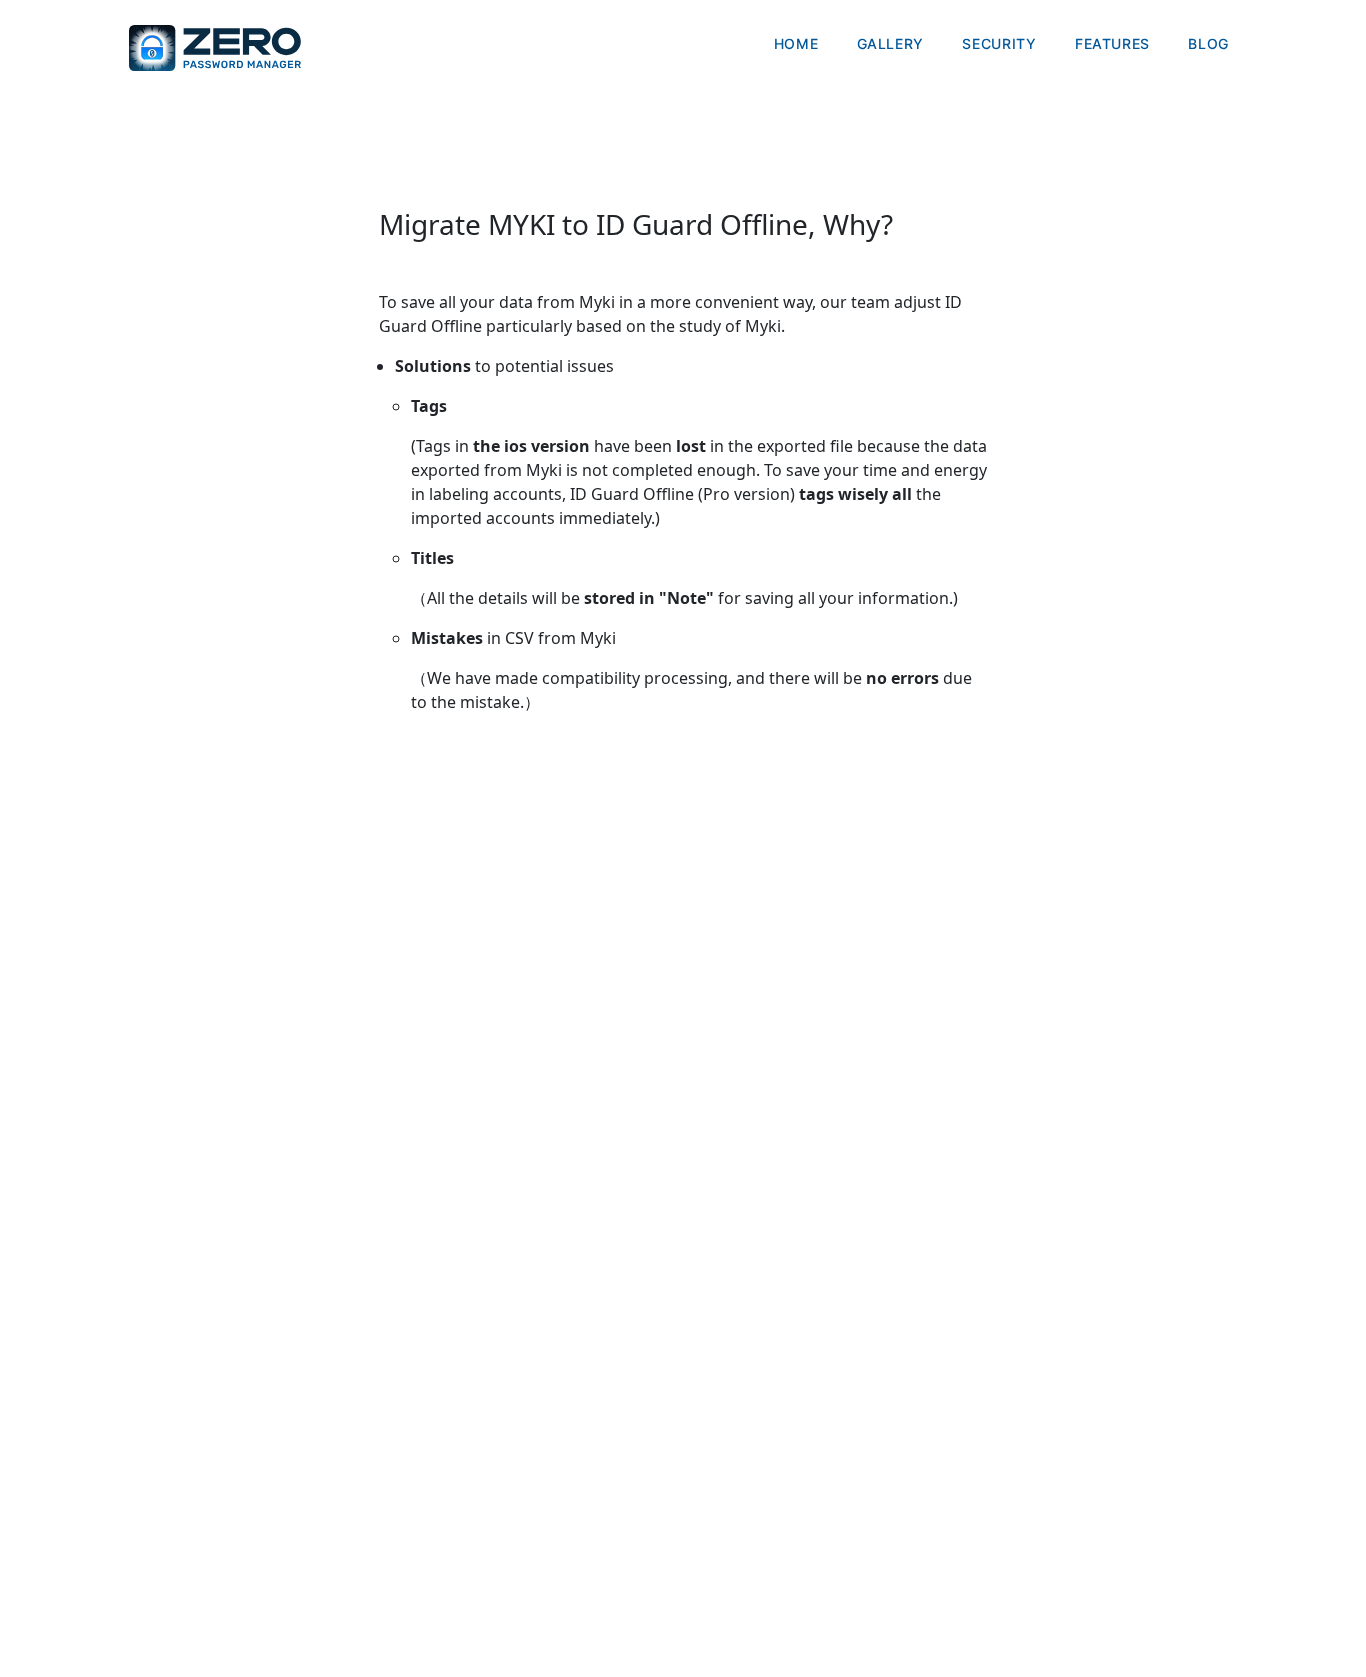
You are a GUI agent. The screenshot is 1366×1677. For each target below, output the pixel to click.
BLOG (1208, 43)
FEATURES (1112, 43)
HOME (796, 43)
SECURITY (999, 43)
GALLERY (890, 43)
